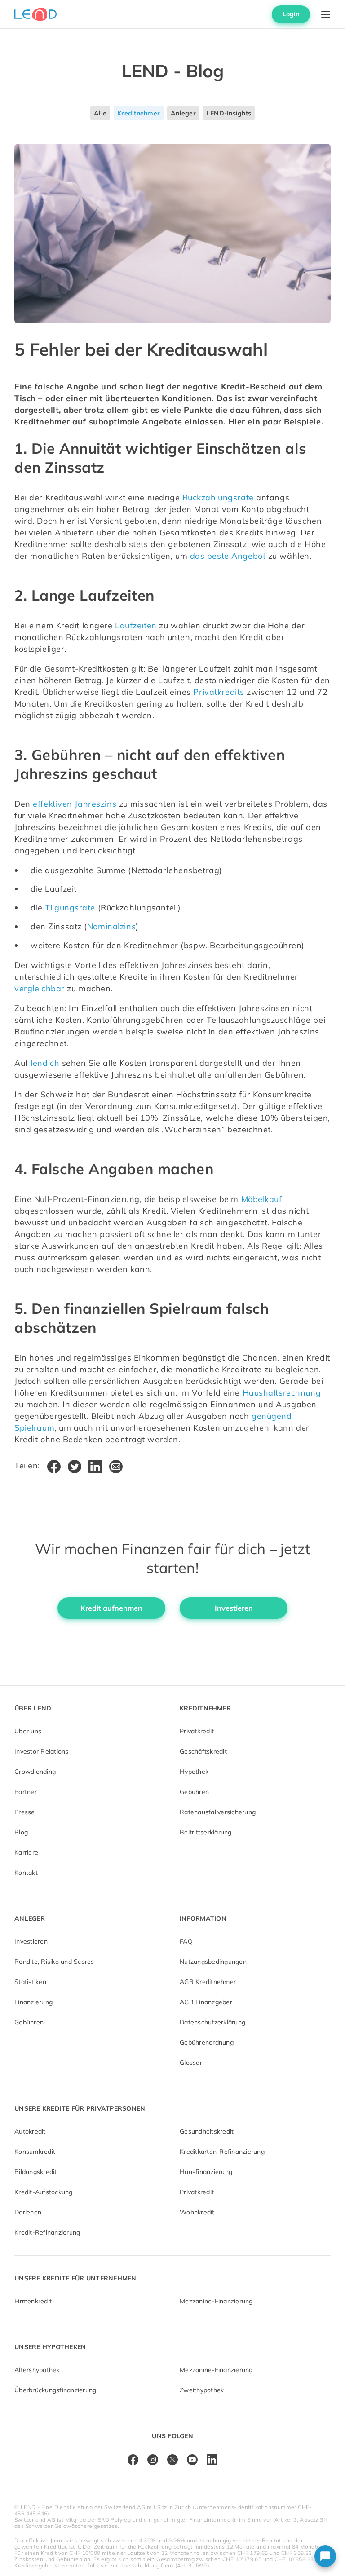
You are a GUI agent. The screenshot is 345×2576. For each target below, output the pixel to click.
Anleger (183, 113)
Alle (100, 113)
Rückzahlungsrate (218, 497)
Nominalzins (111, 926)
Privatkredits (219, 692)
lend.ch (45, 1063)
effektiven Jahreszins (75, 804)
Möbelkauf (262, 1199)
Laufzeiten (136, 625)
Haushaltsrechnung (282, 1393)
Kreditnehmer (139, 113)
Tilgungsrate (70, 908)
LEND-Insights (229, 113)
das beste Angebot (228, 556)
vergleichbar (40, 988)
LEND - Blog (173, 71)
